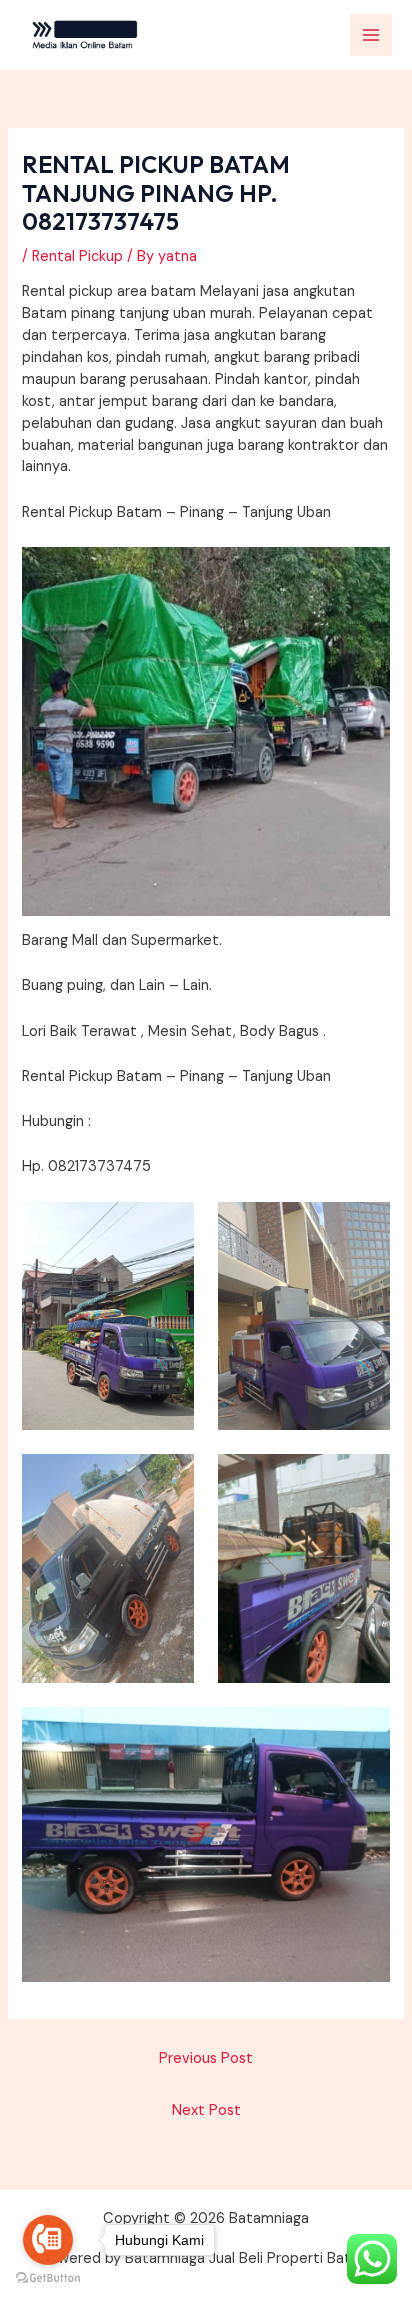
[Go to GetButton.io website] (48, 2278)
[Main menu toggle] (371, 35)
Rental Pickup (77, 256)
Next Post (206, 2110)
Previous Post (206, 2058)
